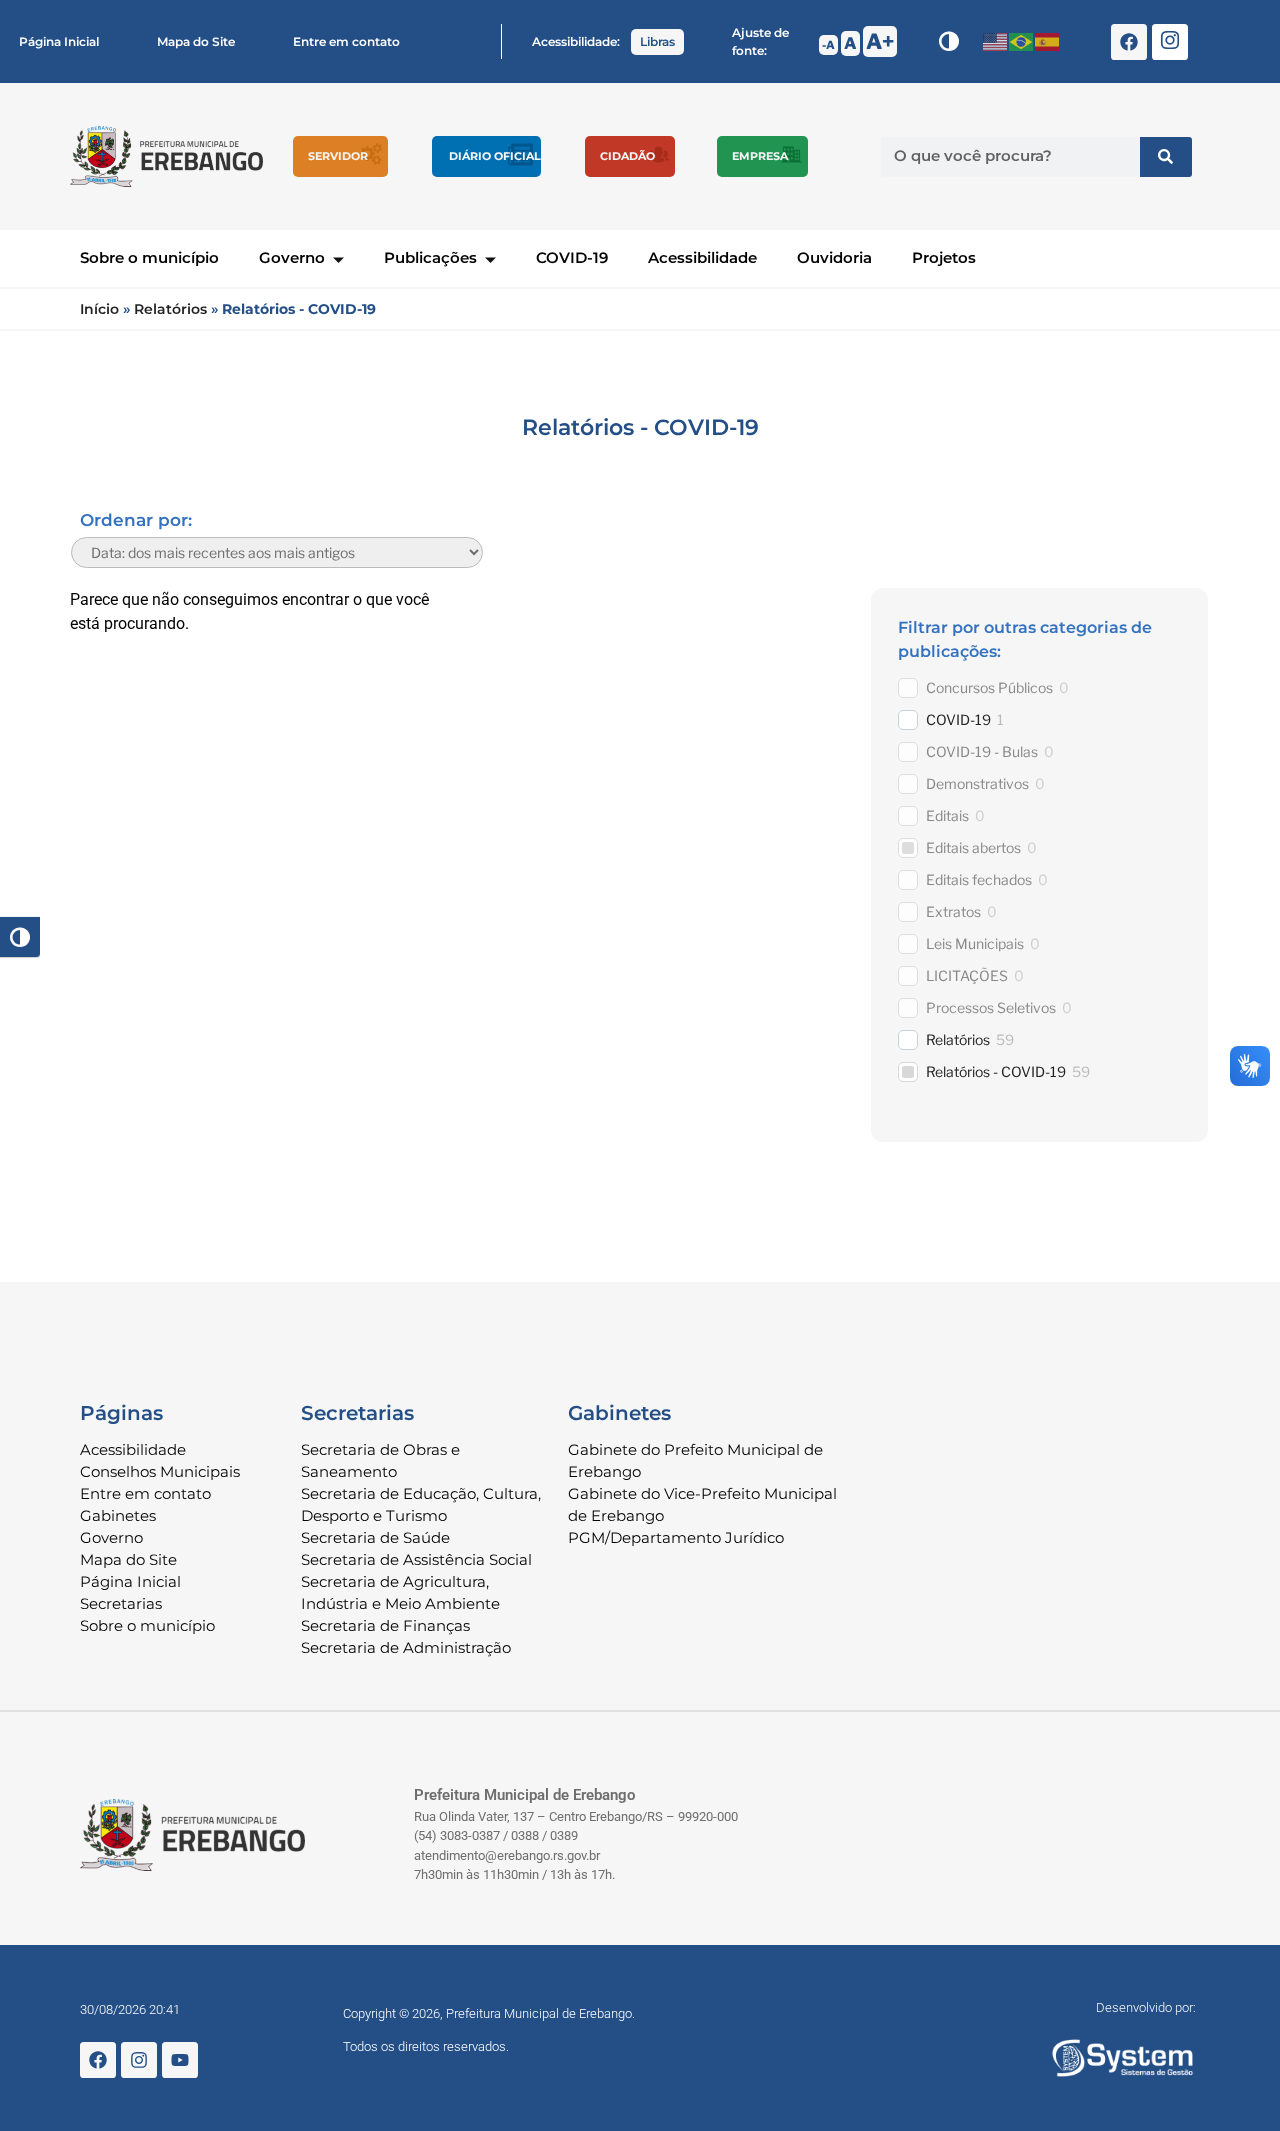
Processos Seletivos (991, 1007)
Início (99, 309)
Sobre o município (149, 257)
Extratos (953, 911)
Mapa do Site (196, 41)
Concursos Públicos (989, 687)
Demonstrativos (977, 783)
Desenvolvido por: (1146, 2007)
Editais (947, 815)
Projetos (944, 257)
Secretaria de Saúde (375, 1537)
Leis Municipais (975, 943)
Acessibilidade (702, 257)
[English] (996, 41)
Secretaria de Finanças (385, 1625)
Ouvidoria (834, 257)
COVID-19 (572, 257)
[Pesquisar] (1166, 157)
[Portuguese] (1022, 41)
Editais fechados (979, 879)
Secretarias (121, 1603)
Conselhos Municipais (160, 1471)
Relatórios (170, 309)
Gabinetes (118, 1515)
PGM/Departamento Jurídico (676, 1537)
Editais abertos (973, 847)
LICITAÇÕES (967, 975)
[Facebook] (1129, 42)
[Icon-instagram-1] (1170, 42)
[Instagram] (139, 2060)
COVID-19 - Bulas (982, 751)
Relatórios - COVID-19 (996, 1071)
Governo (292, 257)
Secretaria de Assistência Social (416, 1559)
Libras (657, 41)
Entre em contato (346, 41)
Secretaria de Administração (406, 1647)
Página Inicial (59, 41)
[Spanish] (1048, 41)
